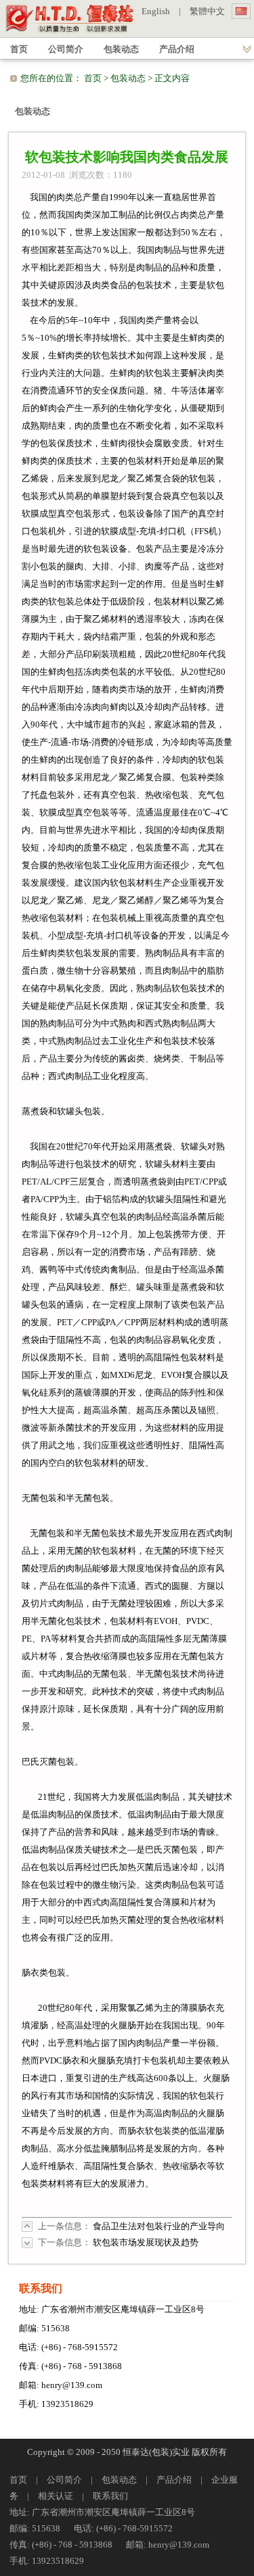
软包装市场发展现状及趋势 (146, 2242)
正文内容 (172, 78)
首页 (93, 78)
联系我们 (110, 2496)
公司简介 (64, 2480)
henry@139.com (72, 2385)
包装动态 (128, 78)
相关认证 (56, 2496)
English (156, 11)
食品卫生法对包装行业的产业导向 (159, 2226)
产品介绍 (174, 2480)
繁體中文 (207, 11)
